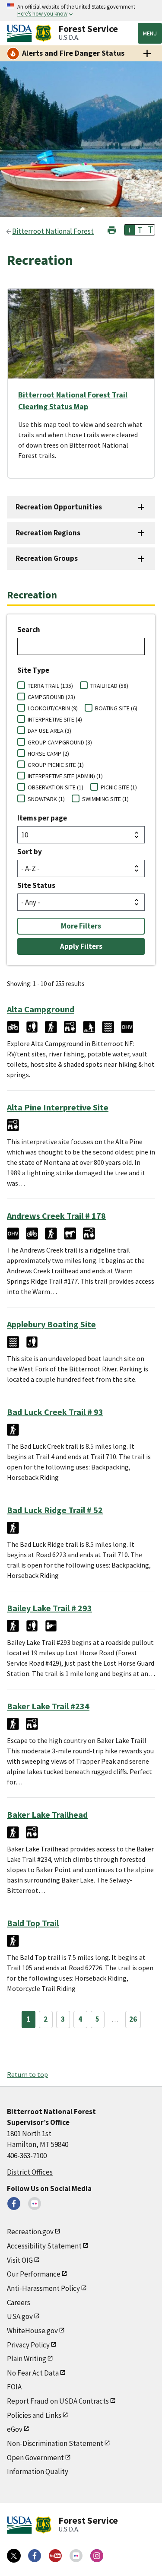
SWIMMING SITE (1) (105, 799)
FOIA (14, 2387)
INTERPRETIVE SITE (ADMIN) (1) (65, 776)
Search (29, 630)
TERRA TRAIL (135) (50, 686)
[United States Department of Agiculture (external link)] (21, 33)
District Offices (30, 2172)
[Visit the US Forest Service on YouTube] (55, 2556)
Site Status (36, 885)
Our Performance (34, 2274)
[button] (112, 229)
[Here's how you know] (81, 11)
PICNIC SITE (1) (119, 787)
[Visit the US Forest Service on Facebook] (35, 2556)
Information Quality (38, 2471)
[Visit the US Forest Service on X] (14, 2556)
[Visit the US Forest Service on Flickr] (76, 2556)
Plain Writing (27, 2359)
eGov (15, 2429)
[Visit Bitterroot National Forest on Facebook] (14, 2204)
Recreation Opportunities (59, 507)
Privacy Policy (28, 2345)
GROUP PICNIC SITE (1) (56, 765)
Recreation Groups (47, 558)
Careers (19, 2302)
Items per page (42, 818)
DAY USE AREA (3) (49, 731)
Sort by (30, 852)
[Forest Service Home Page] (43, 33)
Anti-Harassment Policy (43, 2288)
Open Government (35, 2458)
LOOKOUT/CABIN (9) (53, 708)
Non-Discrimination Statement (55, 2443)
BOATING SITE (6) (116, 708)
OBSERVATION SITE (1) (56, 787)
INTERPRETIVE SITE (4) (55, 719)
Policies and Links (34, 2415)
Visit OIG (20, 2260)
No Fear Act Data (33, 2373)
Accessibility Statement (44, 2246)
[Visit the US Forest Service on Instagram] (97, 2556)
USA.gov (20, 2316)
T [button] (130, 230)
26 (133, 2019)
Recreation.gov (30, 2232)
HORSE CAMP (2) (48, 754)
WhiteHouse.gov (32, 2331)
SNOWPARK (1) (46, 799)
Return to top (27, 2074)
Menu (150, 33)
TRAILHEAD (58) (109, 686)
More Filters (81, 926)
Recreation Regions (48, 533)
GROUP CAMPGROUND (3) (60, 742)
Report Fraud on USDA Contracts (58, 2401)
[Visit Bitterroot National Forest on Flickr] (35, 2204)
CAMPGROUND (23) (51, 697)
